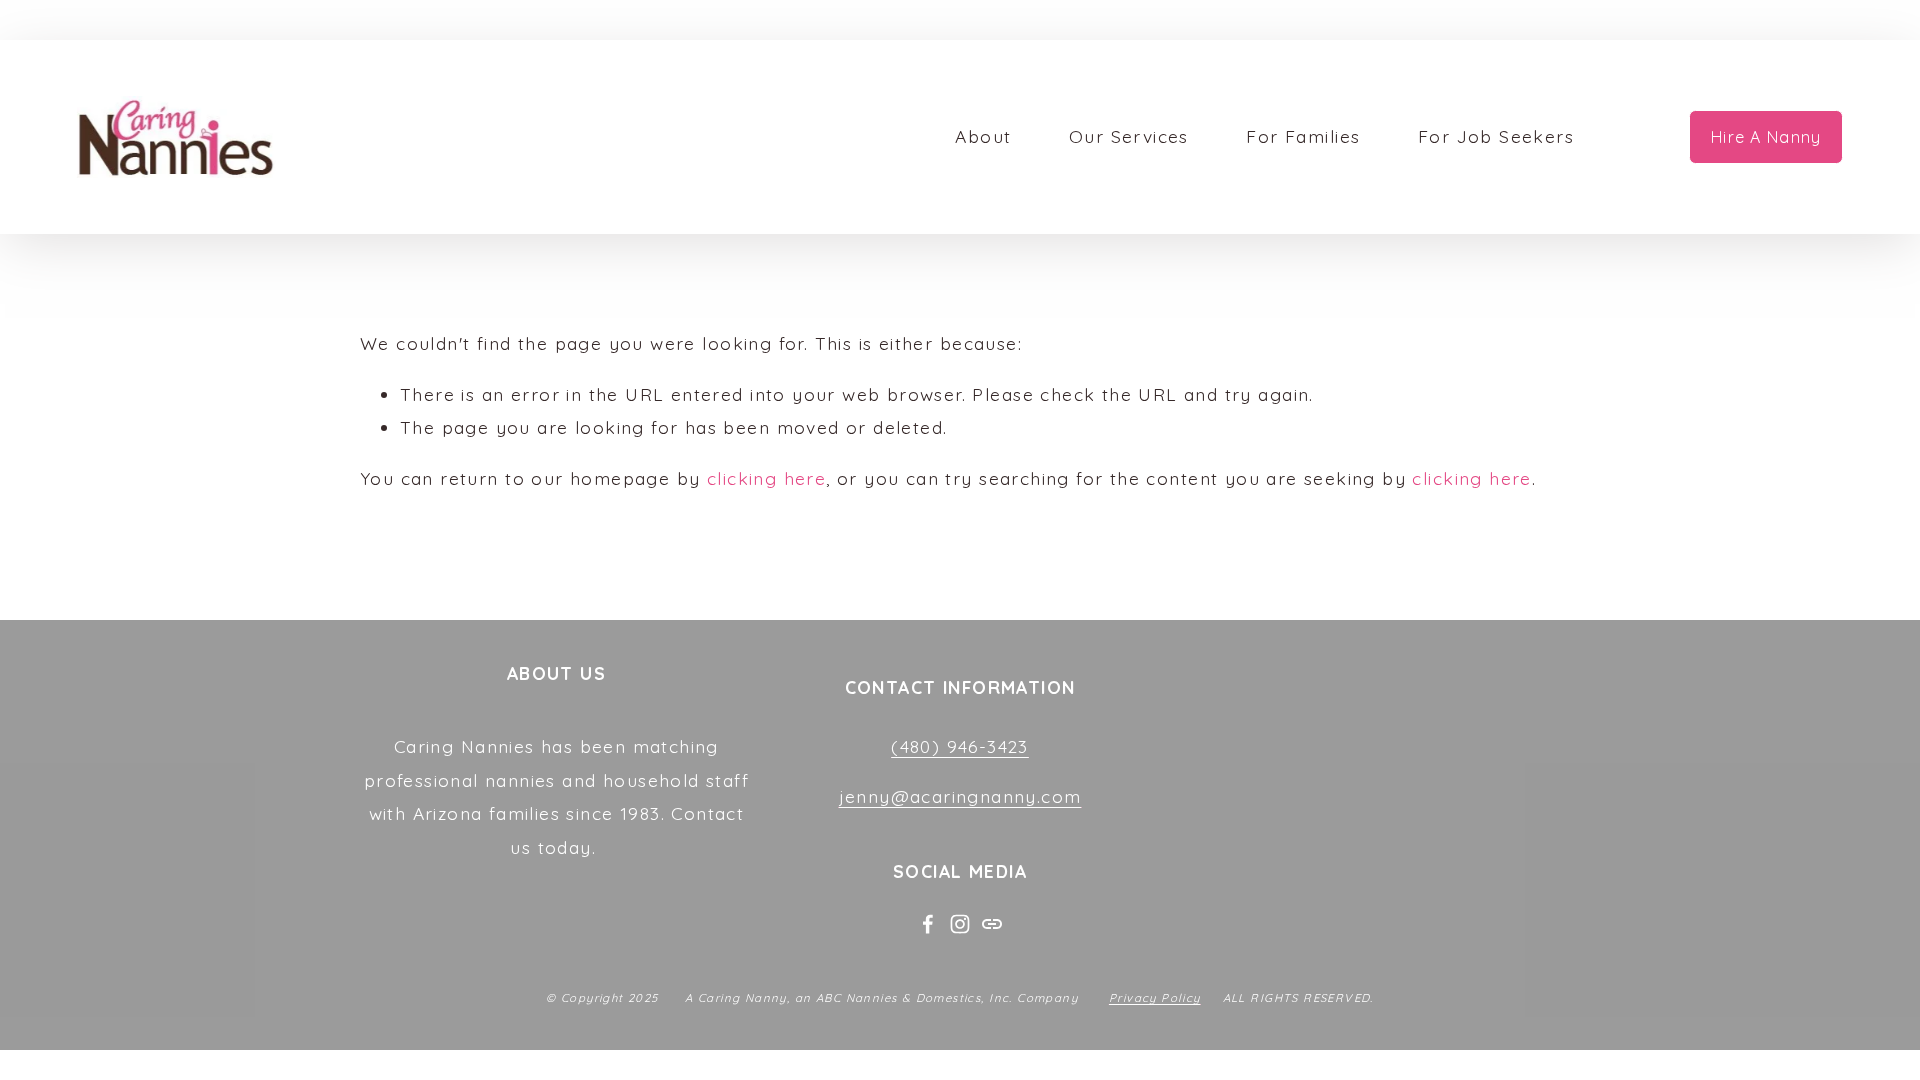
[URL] (992, 924)
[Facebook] (928, 924)
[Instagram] (960, 924)
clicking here (766, 478)
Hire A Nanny (1766, 137)
